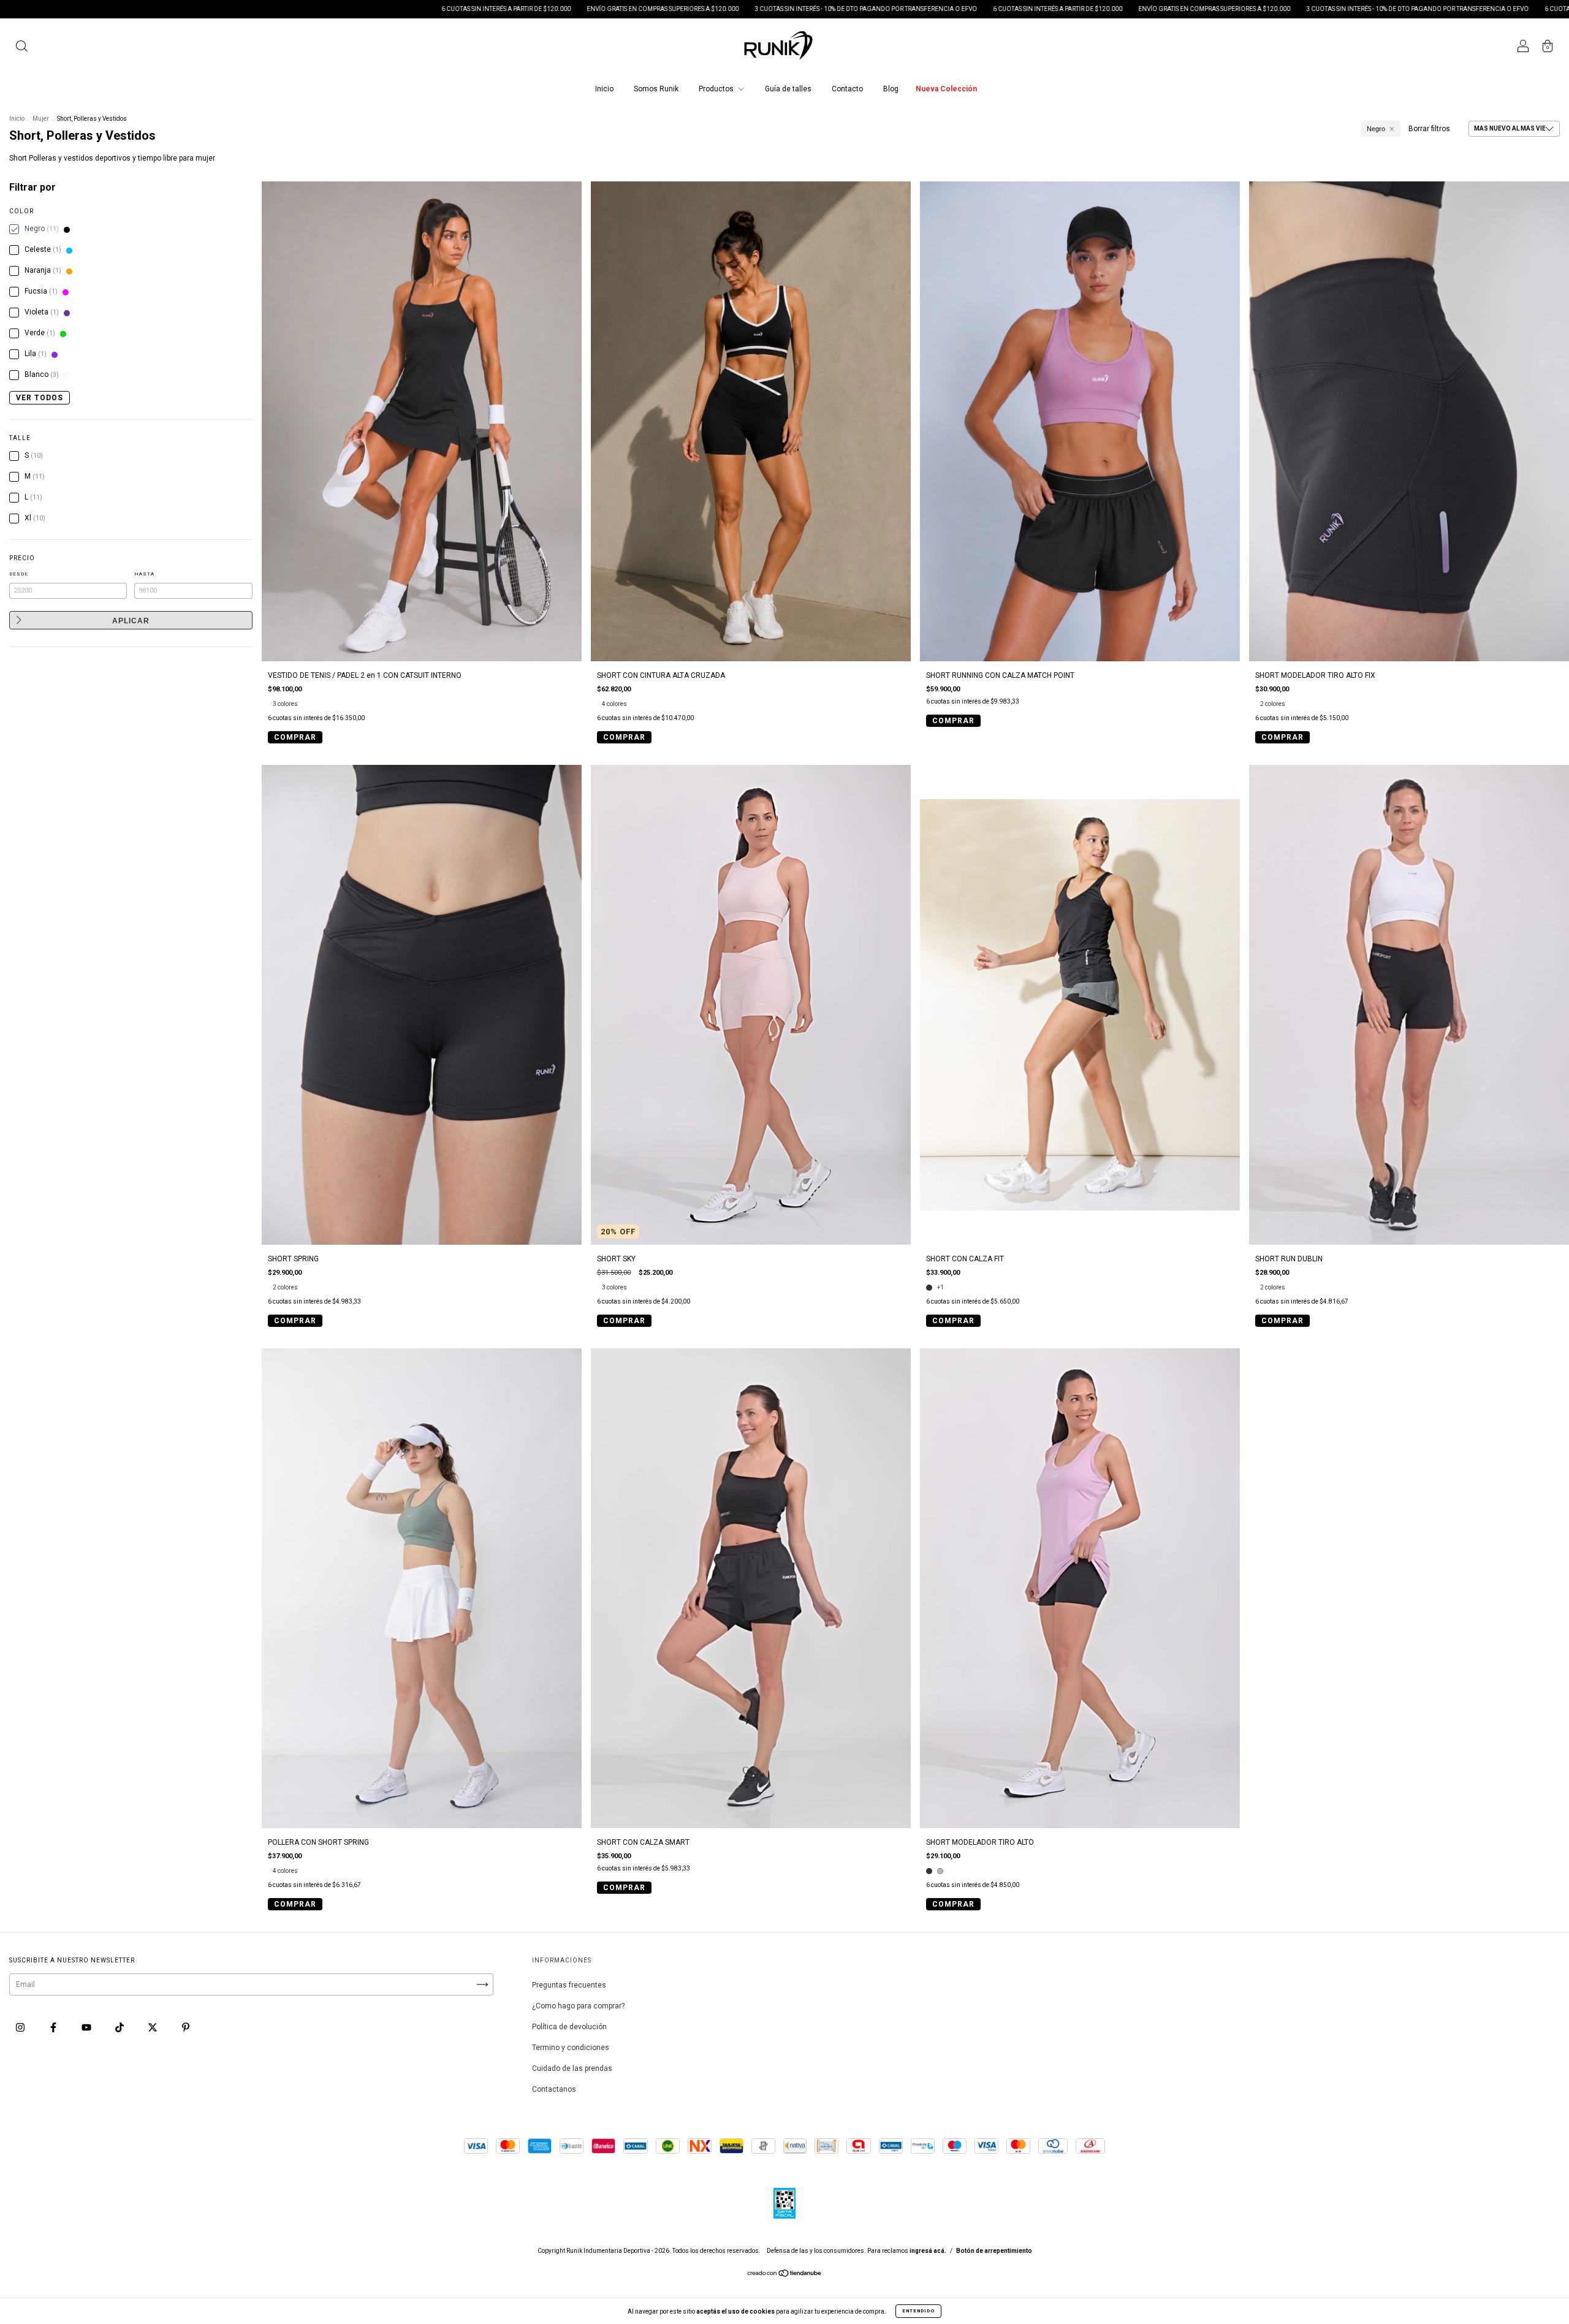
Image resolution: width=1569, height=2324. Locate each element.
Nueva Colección (946, 89)
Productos (717, 89)
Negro (1376, 129)
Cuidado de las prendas (572, 2068)
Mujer (41, 119)
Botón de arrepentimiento (994, 2251)
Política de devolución (569, 2027)
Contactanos (554, 2089)
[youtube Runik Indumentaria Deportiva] (87, 2028)
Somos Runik (656, 89)
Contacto (847, 89)
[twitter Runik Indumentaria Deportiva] (154, 2028)
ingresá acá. (928, 2251)
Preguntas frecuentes (569, 1985)
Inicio (604, 89)
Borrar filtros (1429, 129)
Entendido (918, 2311)
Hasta (144, 574)
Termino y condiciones (571, 2048)
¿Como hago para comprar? (578, 2006)
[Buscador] (21, 48)
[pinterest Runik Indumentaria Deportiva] (186, 2028)
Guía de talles (788, 89)
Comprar (295, 737)
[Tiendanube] (785, 2275)
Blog (891, 89)
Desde (19, 574)
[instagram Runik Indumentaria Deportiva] (21, 2028)
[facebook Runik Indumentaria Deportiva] (54, 2028)
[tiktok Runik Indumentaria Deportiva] (120, 2028)
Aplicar (131, 621)
